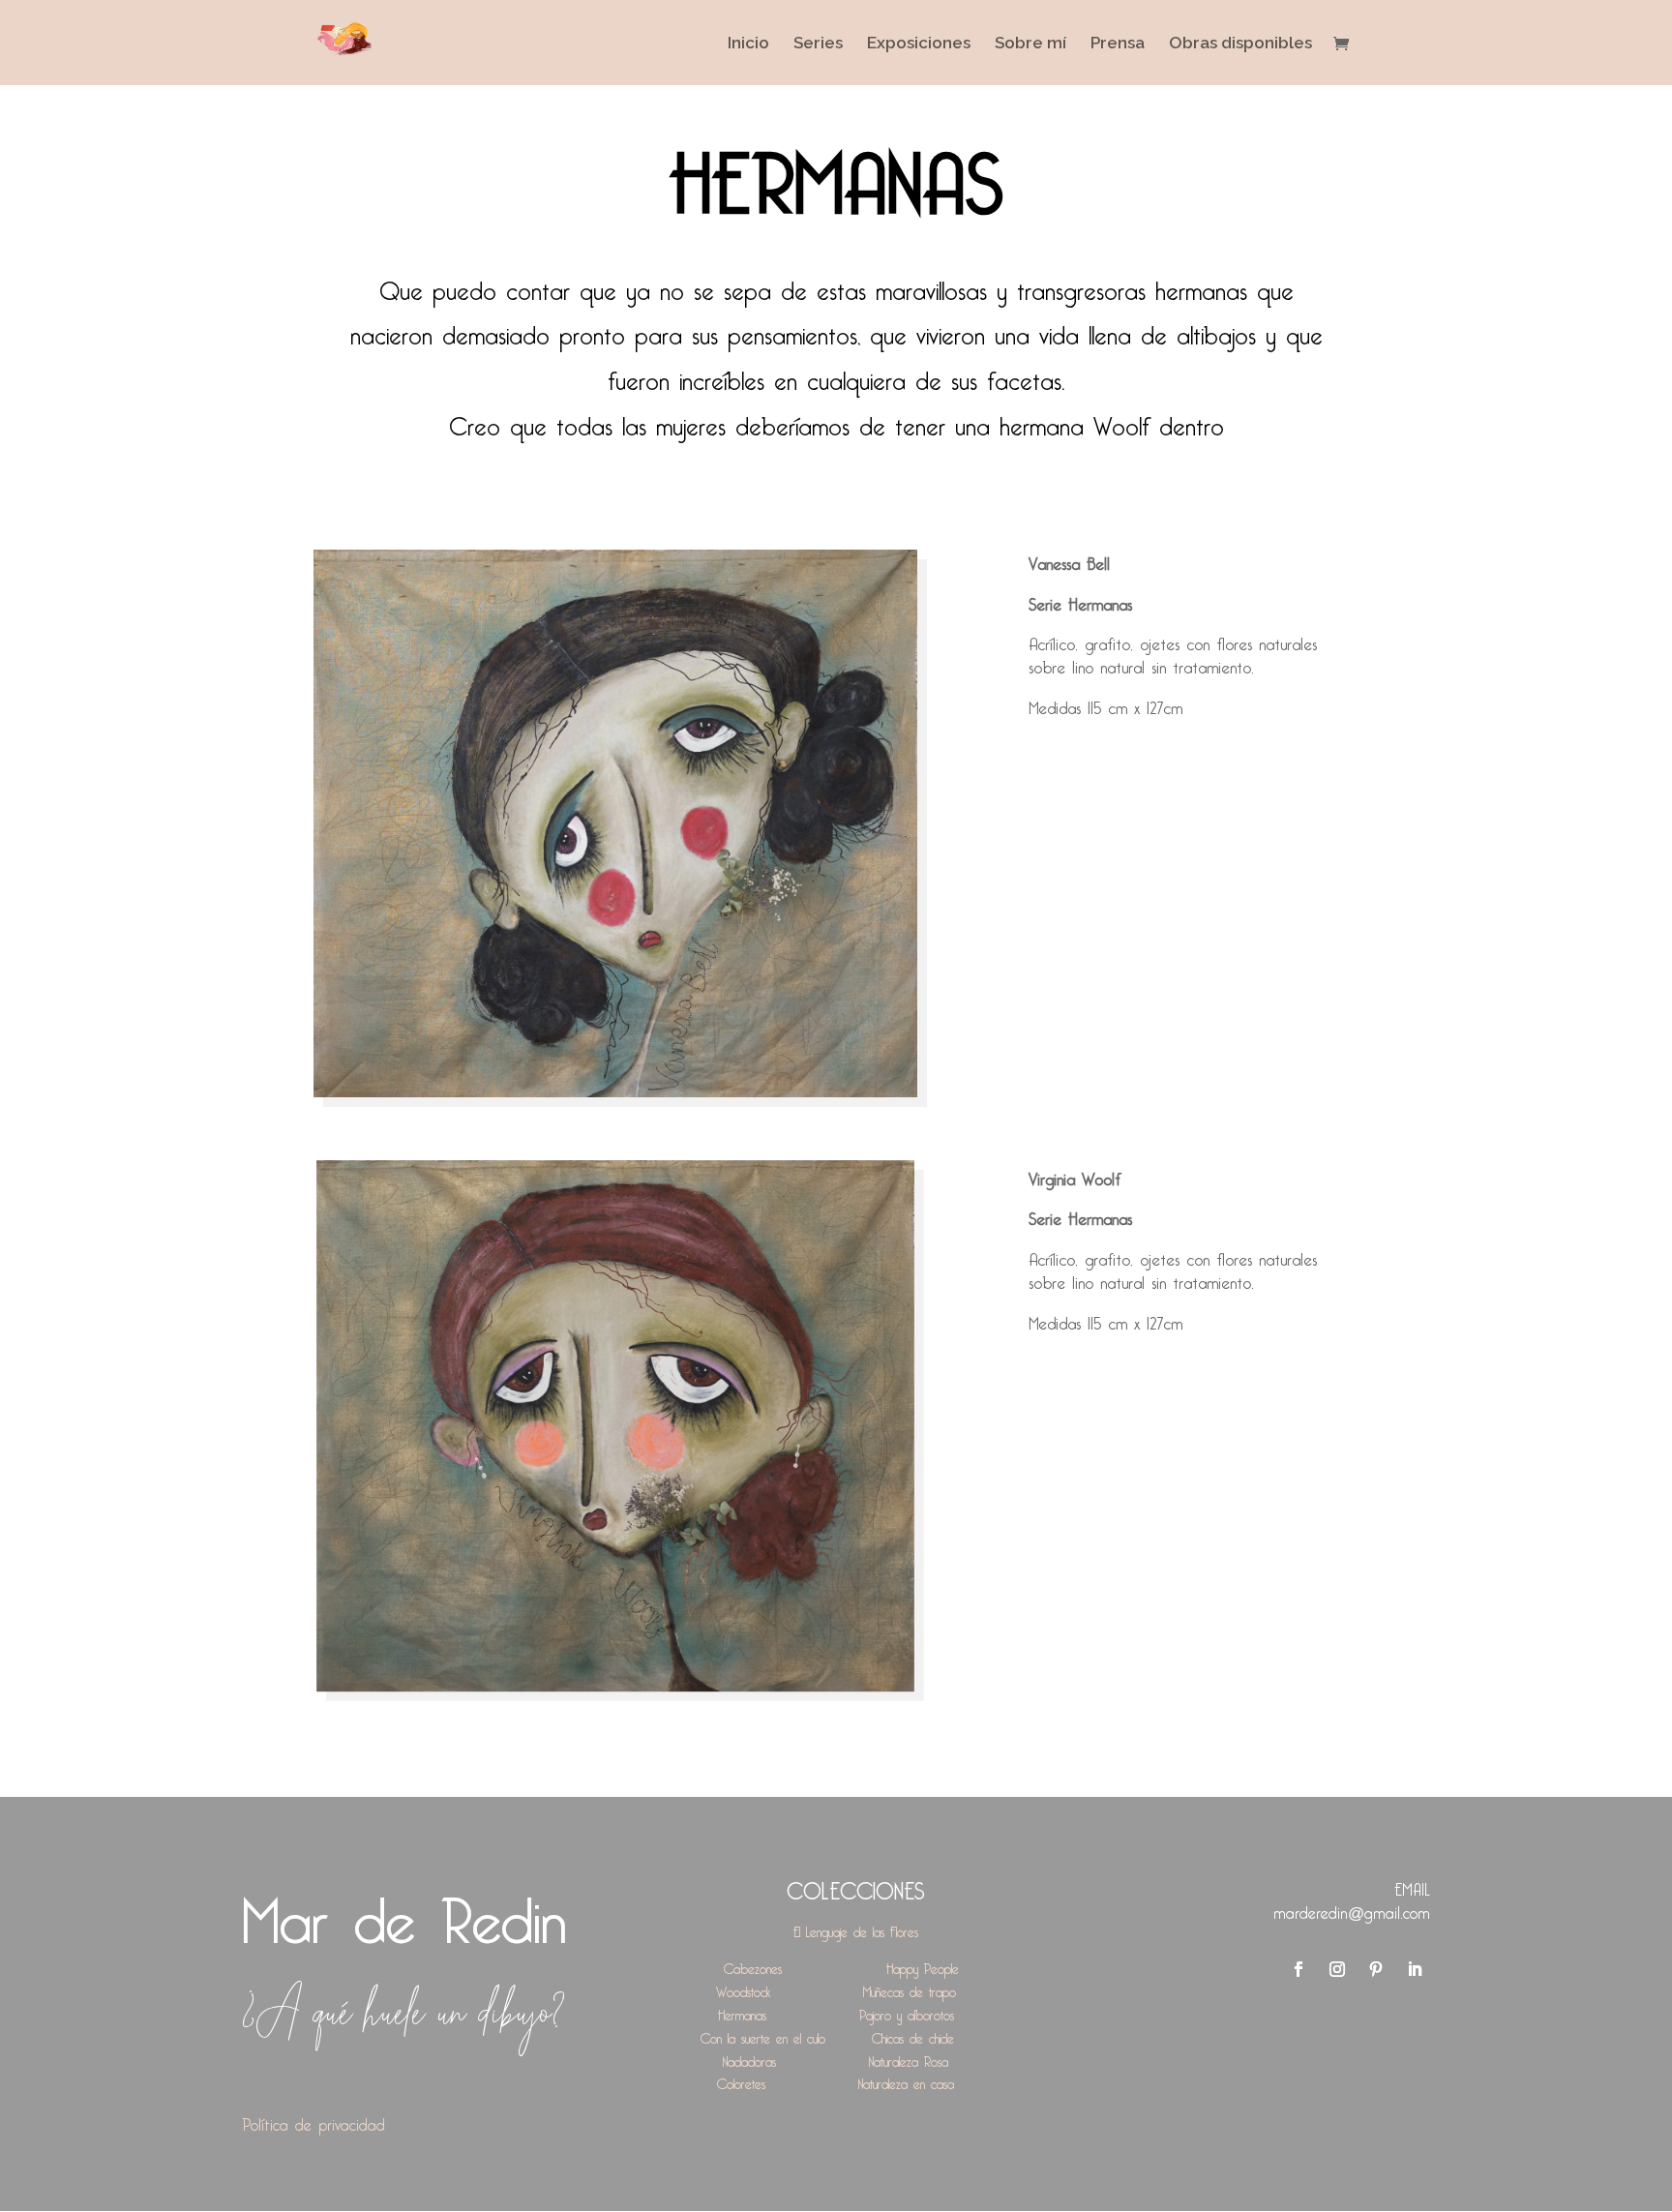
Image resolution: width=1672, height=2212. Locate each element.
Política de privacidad (313, 2122)
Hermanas (742, 2012)
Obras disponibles (1240, 44)
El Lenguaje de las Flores (856, 1929)
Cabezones (753, 1966)
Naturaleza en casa (906, 2081)
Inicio (748, 44)
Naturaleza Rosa (909, 2059)
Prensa (1118, 44)
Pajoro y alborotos (907, 2012)
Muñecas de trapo (910, 1989)
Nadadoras (749, 2059)
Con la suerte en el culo (763, 2035)
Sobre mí (1030, 44)
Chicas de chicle (913, 2035)
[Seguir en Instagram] (1337, 1969)
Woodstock (743, 1989)
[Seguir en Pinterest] (1376, 1969)
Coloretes (741, 2081)
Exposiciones (919, 44)
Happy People (923, 1966)
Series (818, 44)
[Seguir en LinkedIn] (1415, 1969)
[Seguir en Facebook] (1299, 1969)
